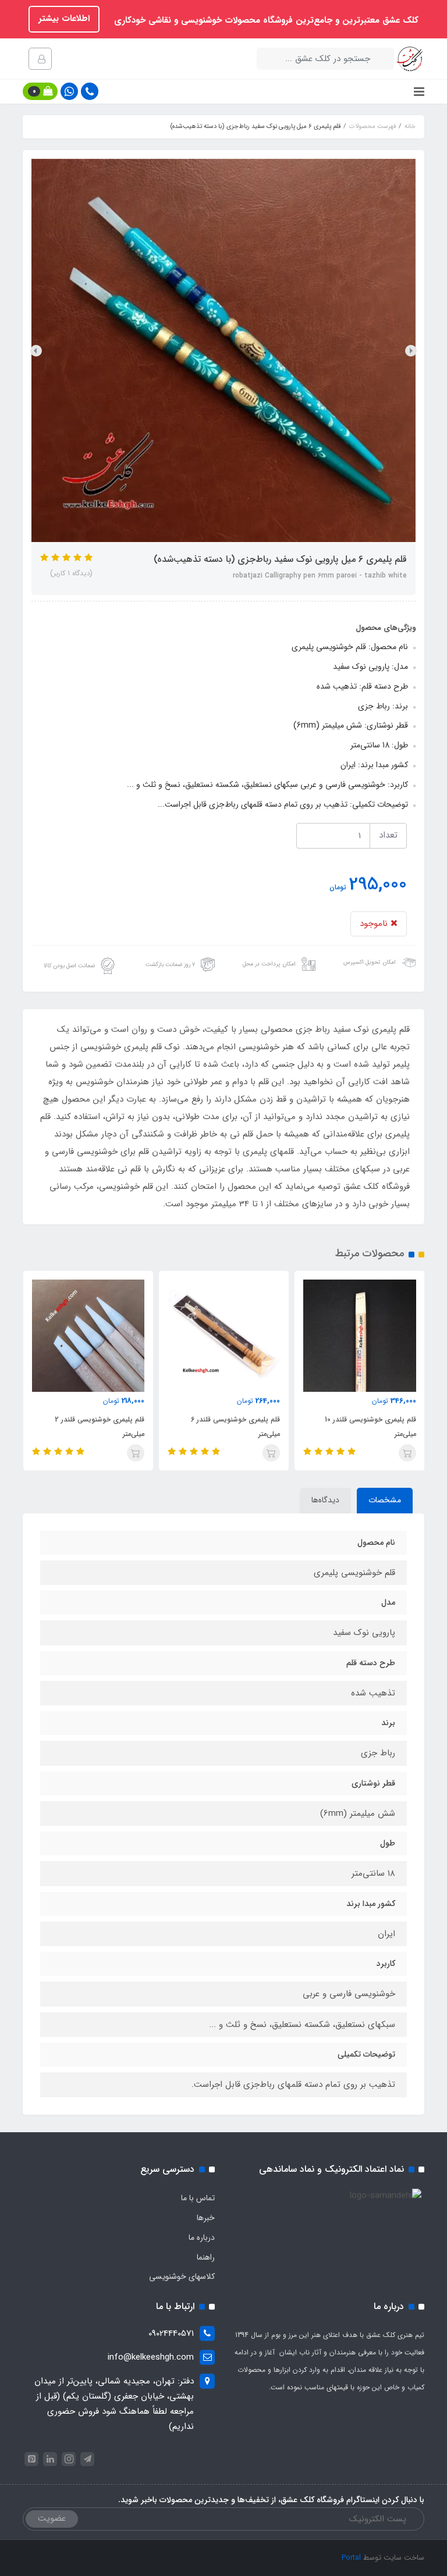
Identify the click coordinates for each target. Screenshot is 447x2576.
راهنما (206, 2257)
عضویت (52, 2518)
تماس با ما (198, 2198)
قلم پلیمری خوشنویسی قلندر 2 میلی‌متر (100, 1427)
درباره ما (202, 2237)
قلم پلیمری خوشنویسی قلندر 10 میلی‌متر (370, 1427)
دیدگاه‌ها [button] (325, 1500)
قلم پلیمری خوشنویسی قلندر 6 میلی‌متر (235, 1427)
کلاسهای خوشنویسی (182, 2276)
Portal (351, 2558)
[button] (40, 91)
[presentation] (411, 351)
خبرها (206, 2218)
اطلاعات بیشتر (64, 19)
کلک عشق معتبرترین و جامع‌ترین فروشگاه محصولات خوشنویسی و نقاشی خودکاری (265, 20)
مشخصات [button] (385, 1500)
